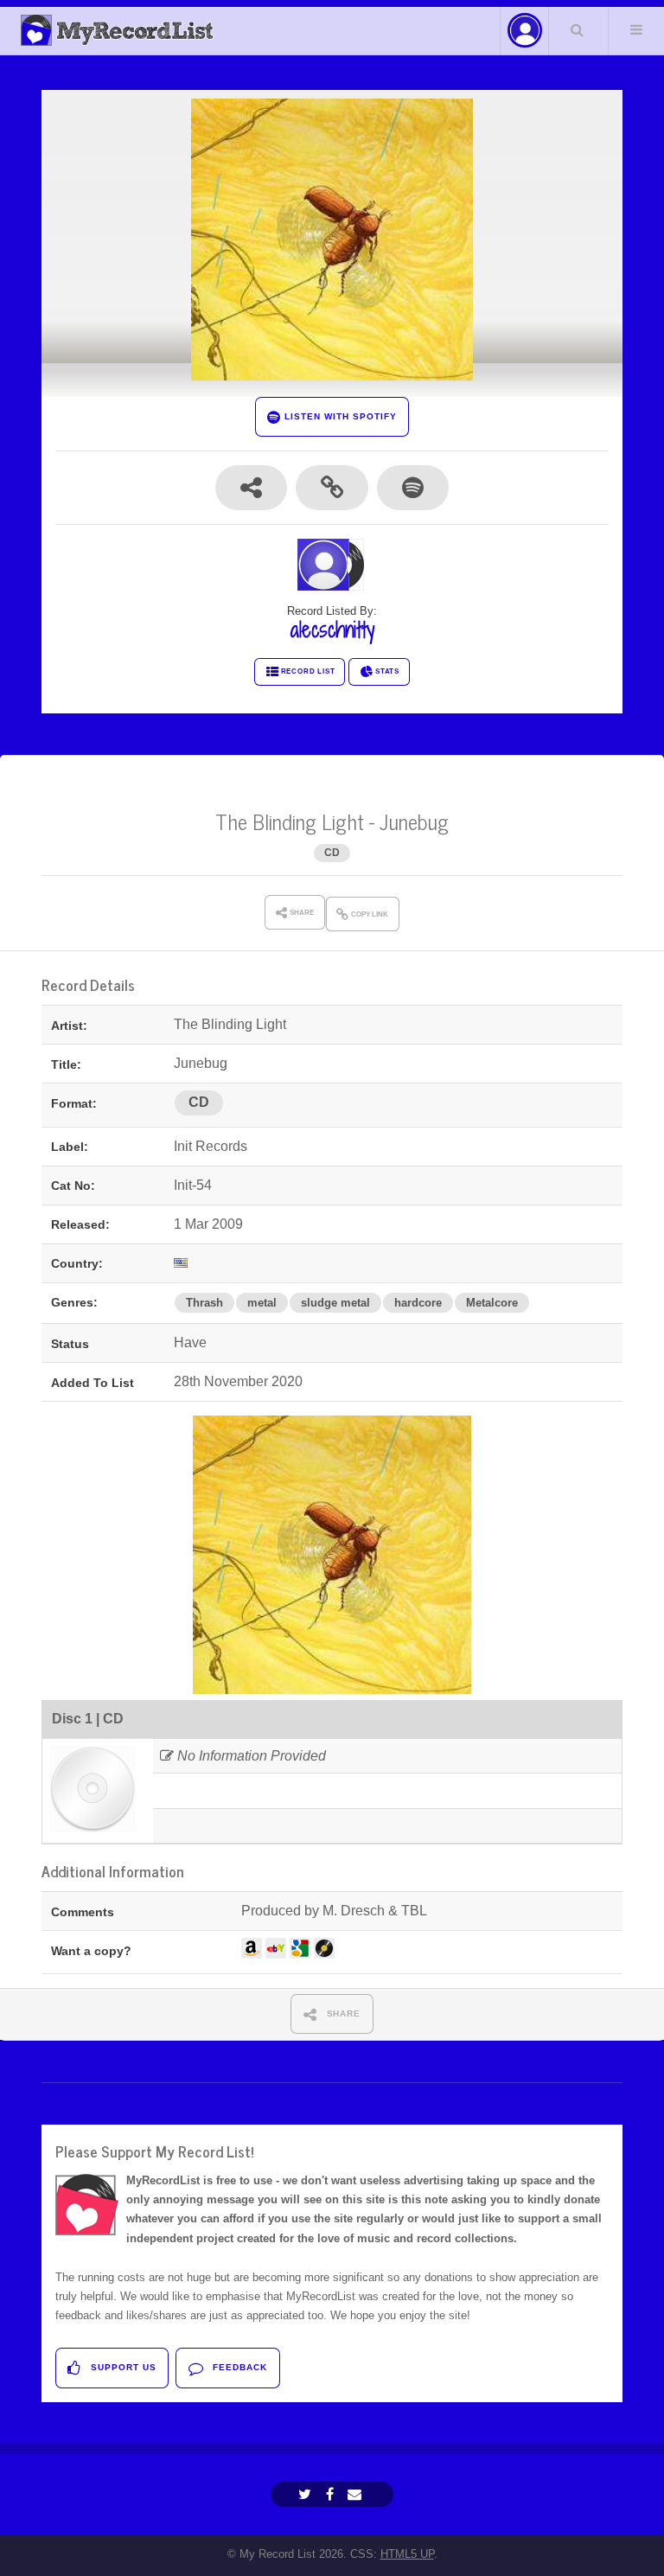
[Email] (357, 2494)
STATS (387, 671)
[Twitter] (307, 2494)
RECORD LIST (308, 671)
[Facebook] (332, 2494)
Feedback (238, 2367)
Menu (636, 29)
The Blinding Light (290, 821)
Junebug (414, 821)
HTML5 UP (407, 2554)
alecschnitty (332, 630)
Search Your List (577, 29)
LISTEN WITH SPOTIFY (338, 416)
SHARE (342, 2013)
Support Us (122, 2367)
